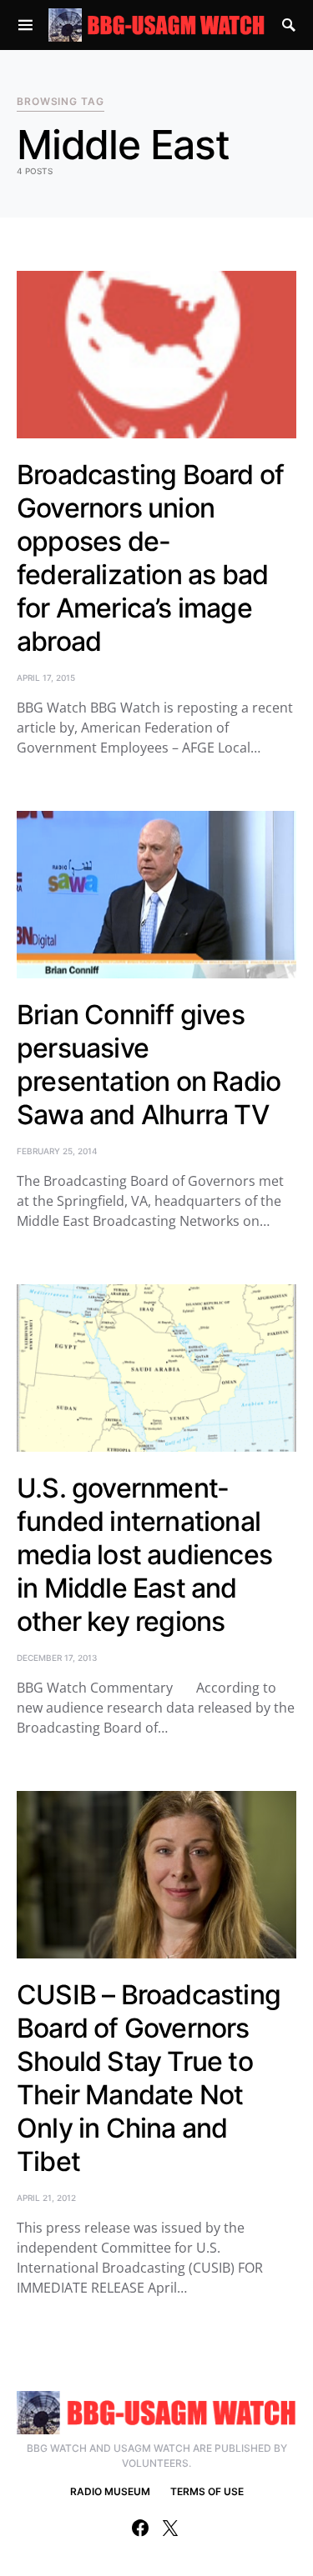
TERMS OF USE (207, 2491)
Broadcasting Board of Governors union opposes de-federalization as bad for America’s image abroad (150, 558)
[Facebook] (140, 2528)
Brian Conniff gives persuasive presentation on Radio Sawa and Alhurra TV (149, 1065)
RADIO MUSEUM (110, 2491)
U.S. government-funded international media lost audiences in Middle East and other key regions (144, 1555)
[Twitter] (170, 2528)
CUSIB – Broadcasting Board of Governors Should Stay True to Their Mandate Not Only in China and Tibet (149, 2078)
